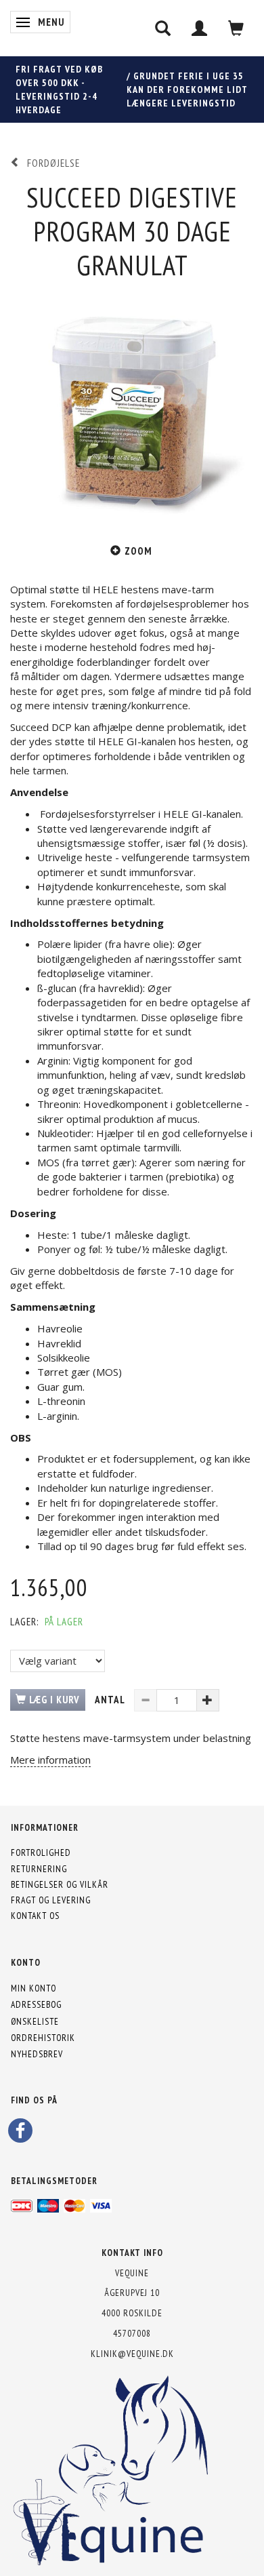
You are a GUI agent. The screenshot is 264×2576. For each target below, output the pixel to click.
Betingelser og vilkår (60, 1884)
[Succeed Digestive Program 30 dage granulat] (132, 405)
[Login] (200, 28)
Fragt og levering (51, 1900)
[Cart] (236, 28)
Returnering (39, 1869)
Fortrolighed (41, 1852)
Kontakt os (35, 1916)
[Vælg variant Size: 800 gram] (58, 1661)
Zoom (138, 551)
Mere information (50, 1760)
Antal (111, 1700)
